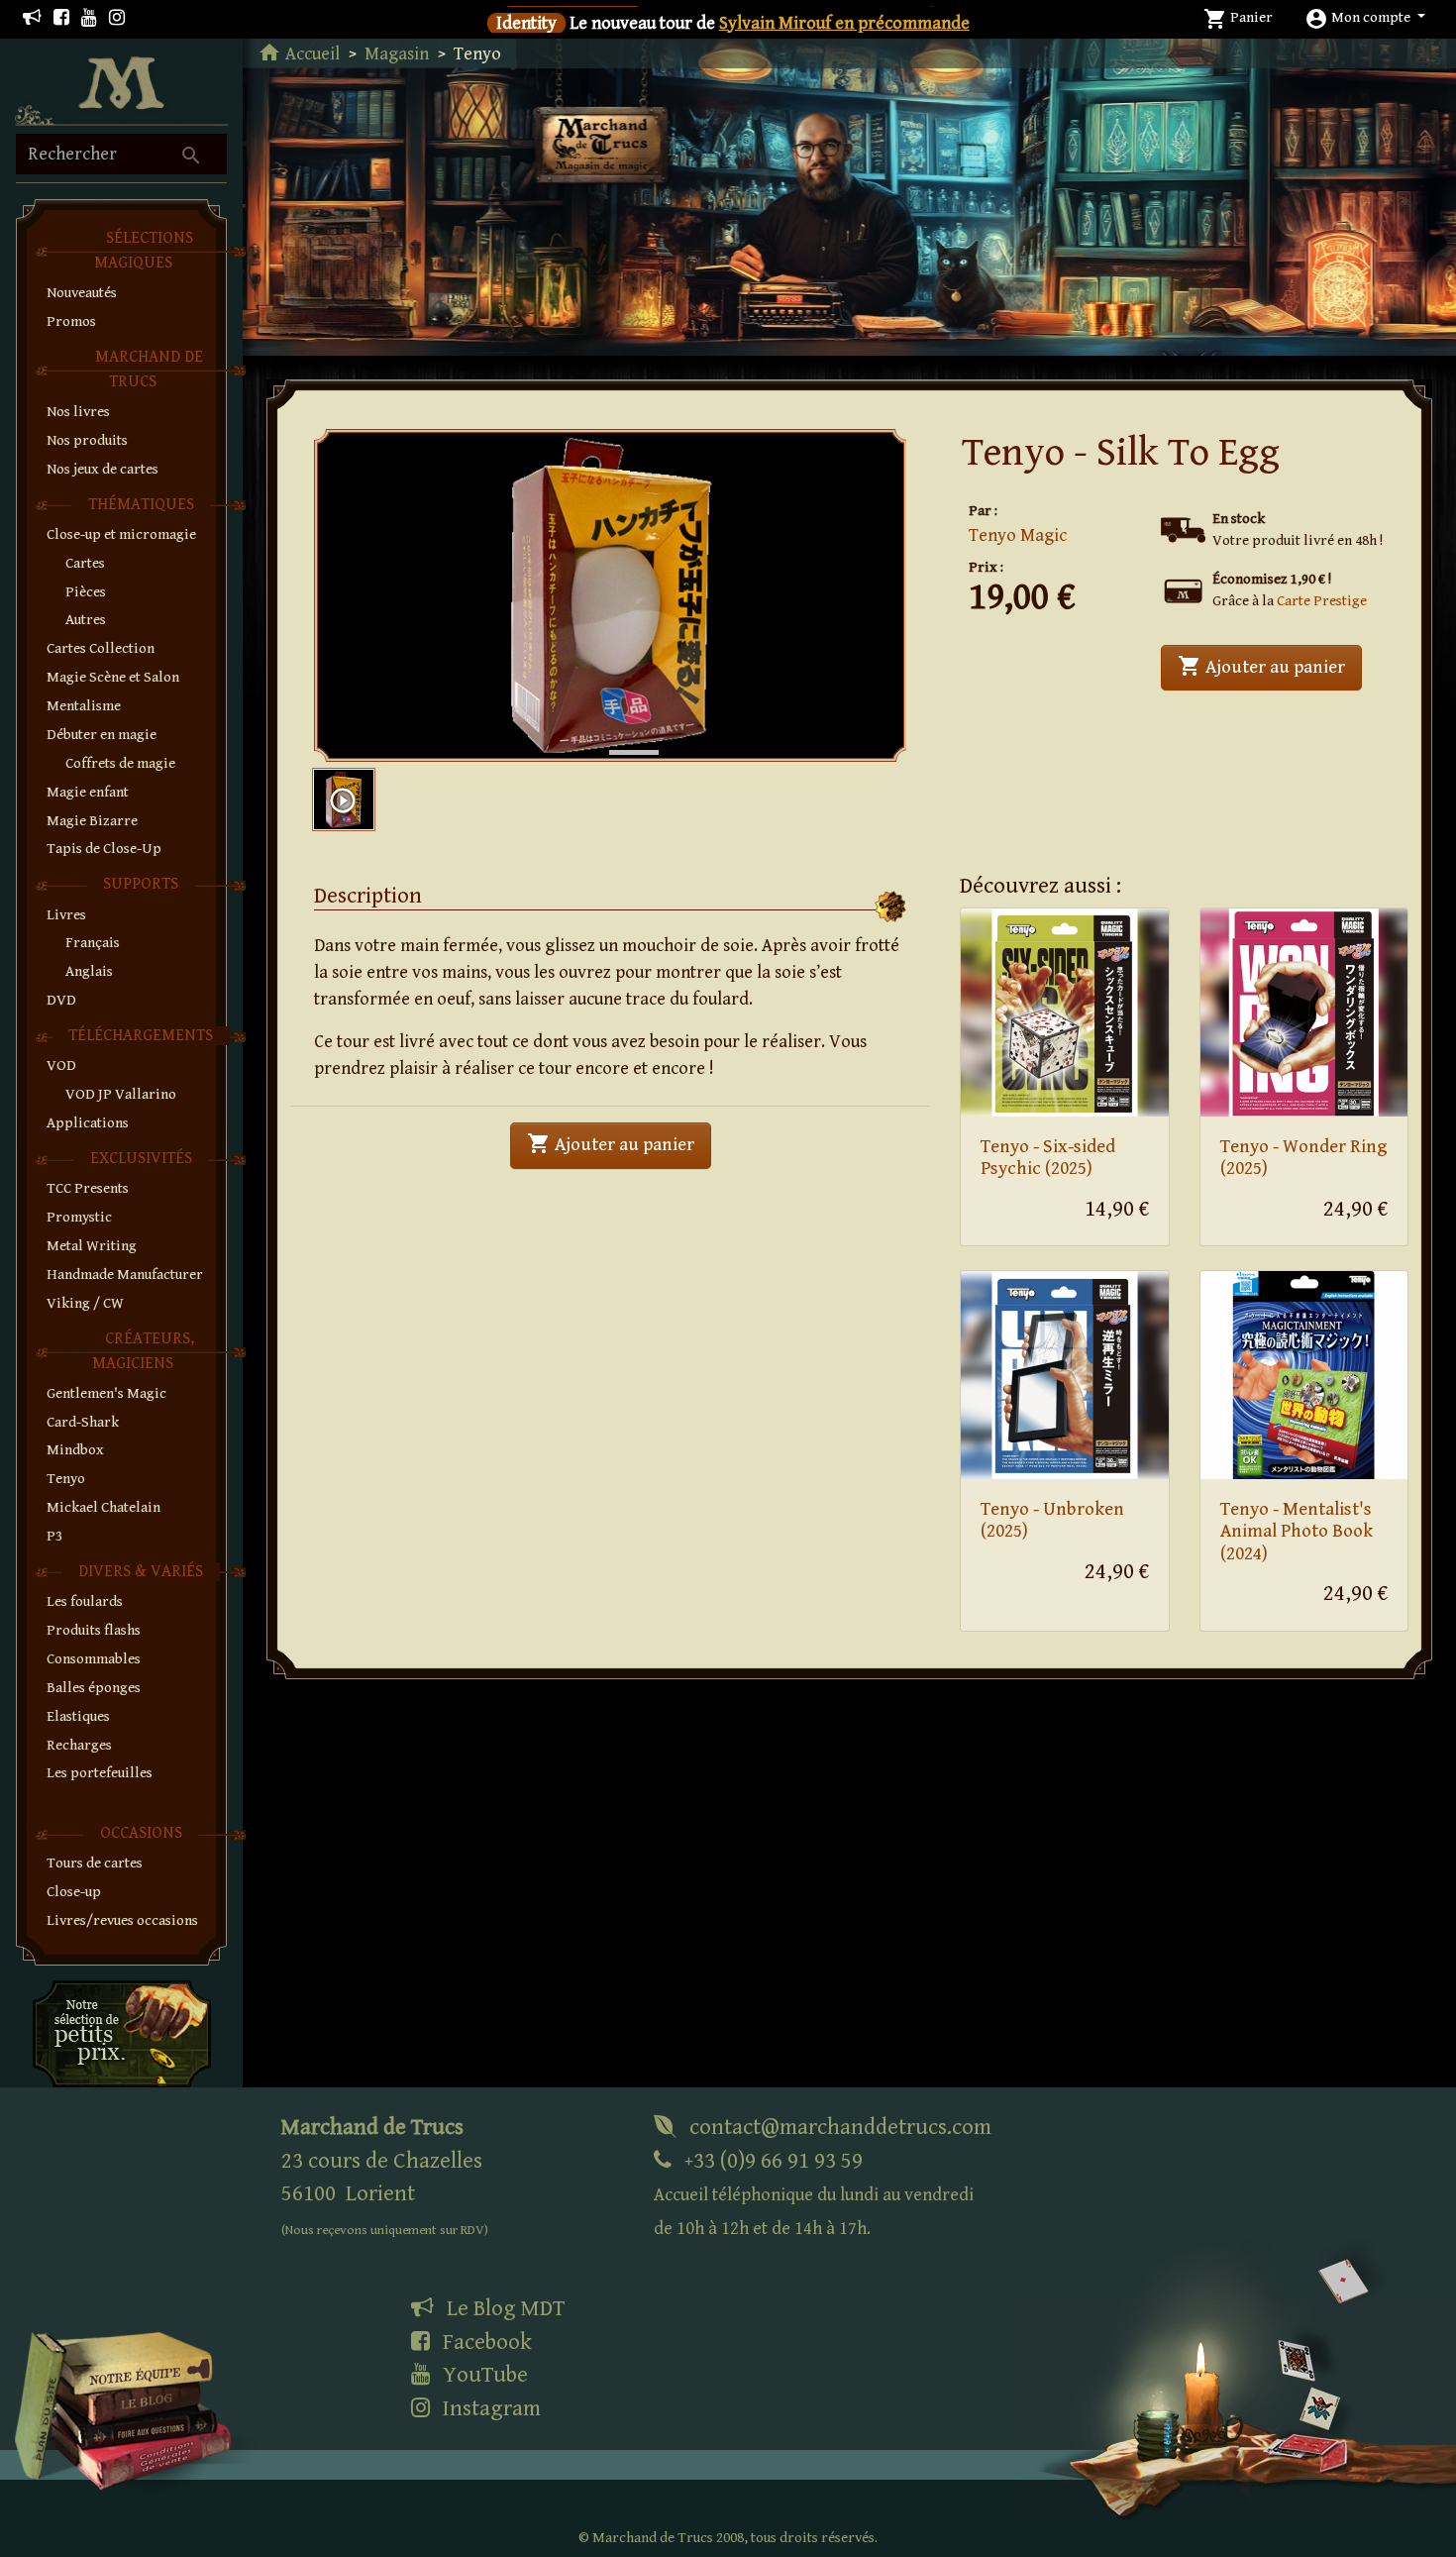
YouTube (483, 2375)
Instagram (489, 2408)
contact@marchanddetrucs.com (838, 2127)
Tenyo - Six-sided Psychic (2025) (1048, 1158)
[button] (1365, 17)
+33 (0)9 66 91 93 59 (814, 2194)
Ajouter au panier (1270, 666)
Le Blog (503, 2308)
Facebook (485, 2342)
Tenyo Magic (1018, 535)
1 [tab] (619, 732)
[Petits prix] (122, 2032)
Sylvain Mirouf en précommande (844, 23)
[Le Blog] (32, 18)
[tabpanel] (611, 596)
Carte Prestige (1322, 601)
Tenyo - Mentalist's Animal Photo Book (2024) (1297, 1532)
